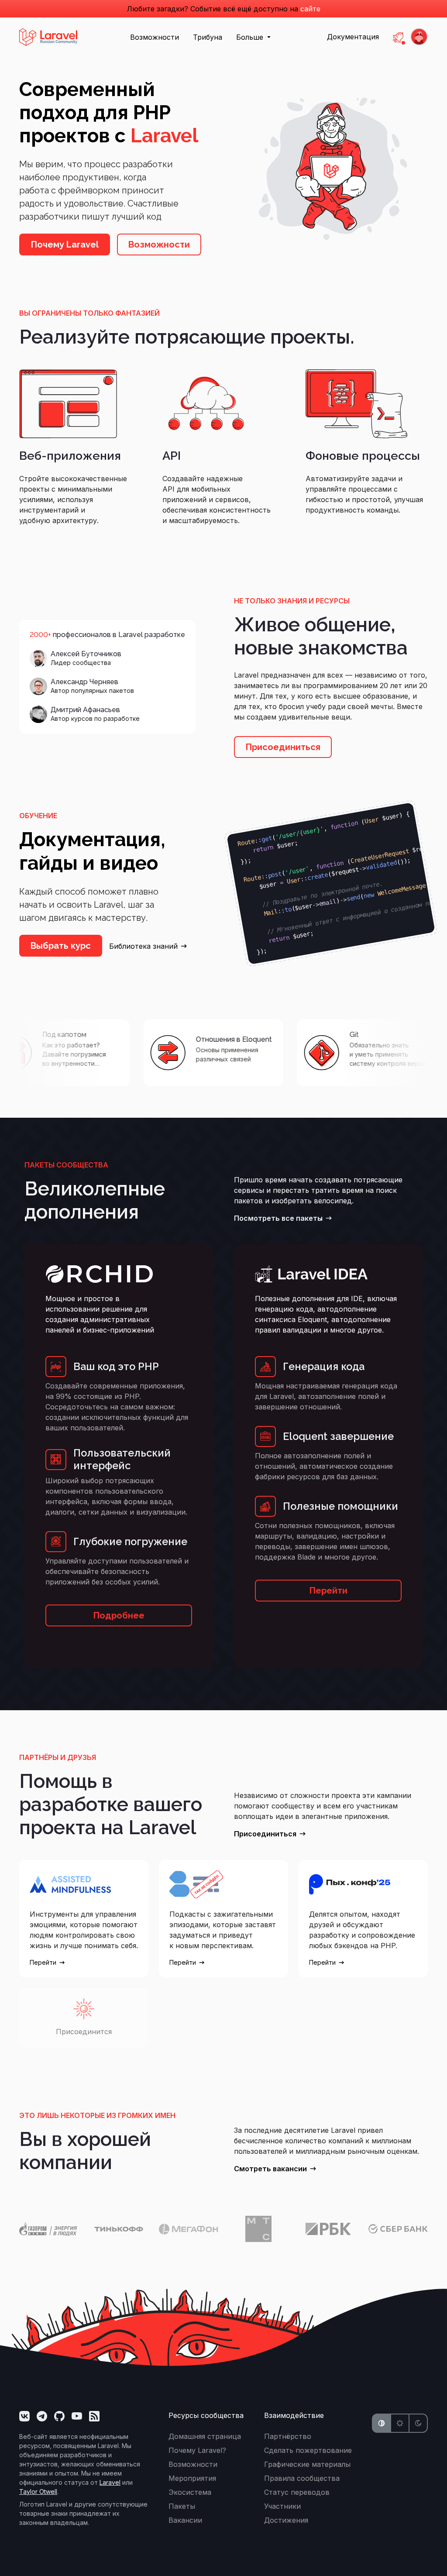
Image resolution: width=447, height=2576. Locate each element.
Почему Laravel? (197, 2450)
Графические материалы (307, 2464)
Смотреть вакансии (270, 2169)
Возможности (155, 37)
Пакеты (182, 2506)
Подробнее (119, 1615)
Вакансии (185, 2520)
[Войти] (419, 37)
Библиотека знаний (143, 946)
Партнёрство (288, 2436)
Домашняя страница (205, 2436)
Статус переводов (297, 2492)
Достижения (286, 2520)
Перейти (328, 1591)
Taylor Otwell (38, 2492)
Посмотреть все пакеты (278, 1218)
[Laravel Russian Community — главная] (48, 36)
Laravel (110, 2482)
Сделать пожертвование (308, 2450)
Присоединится (84, 2032)
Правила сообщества (302, 2478)
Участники (282, 2506)
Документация (353, 37)
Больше (251, 37)
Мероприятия (192, 2478)
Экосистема (190, 2492)
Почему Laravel (65, 245)
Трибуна (208, 37)
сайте (310, 9)
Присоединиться (283, 747)
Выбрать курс (61, 946)
